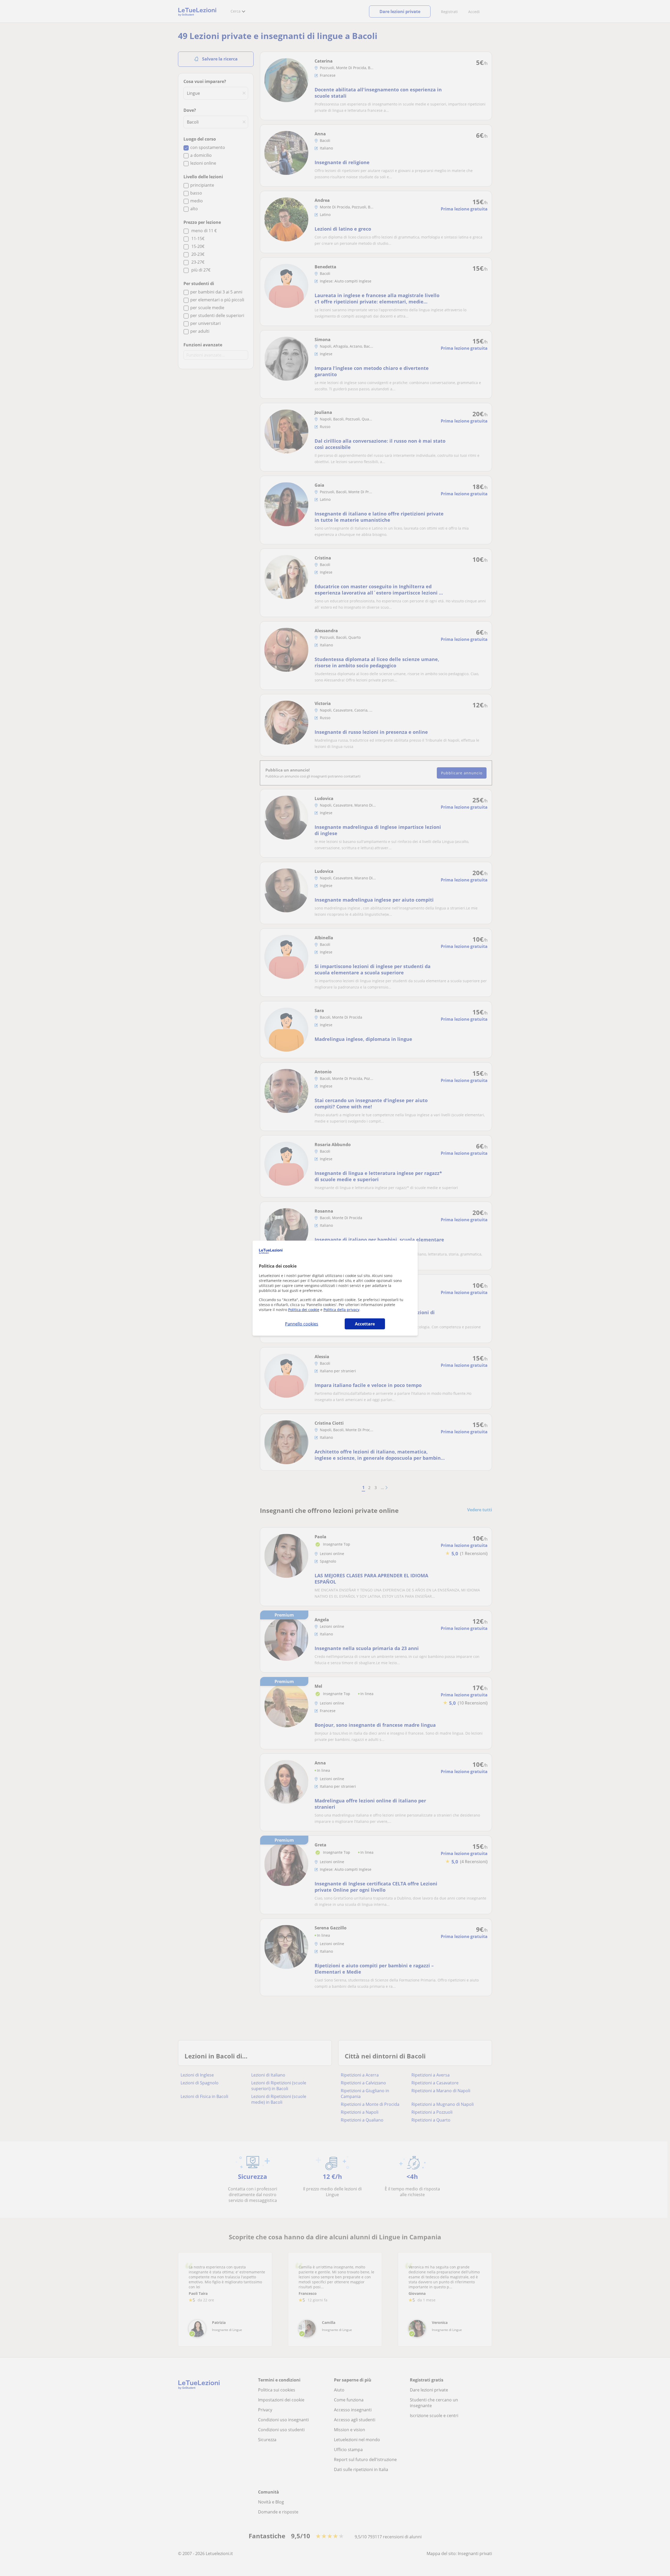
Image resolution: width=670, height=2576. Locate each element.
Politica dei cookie (304, 1310)
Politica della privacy (341, 1310)
